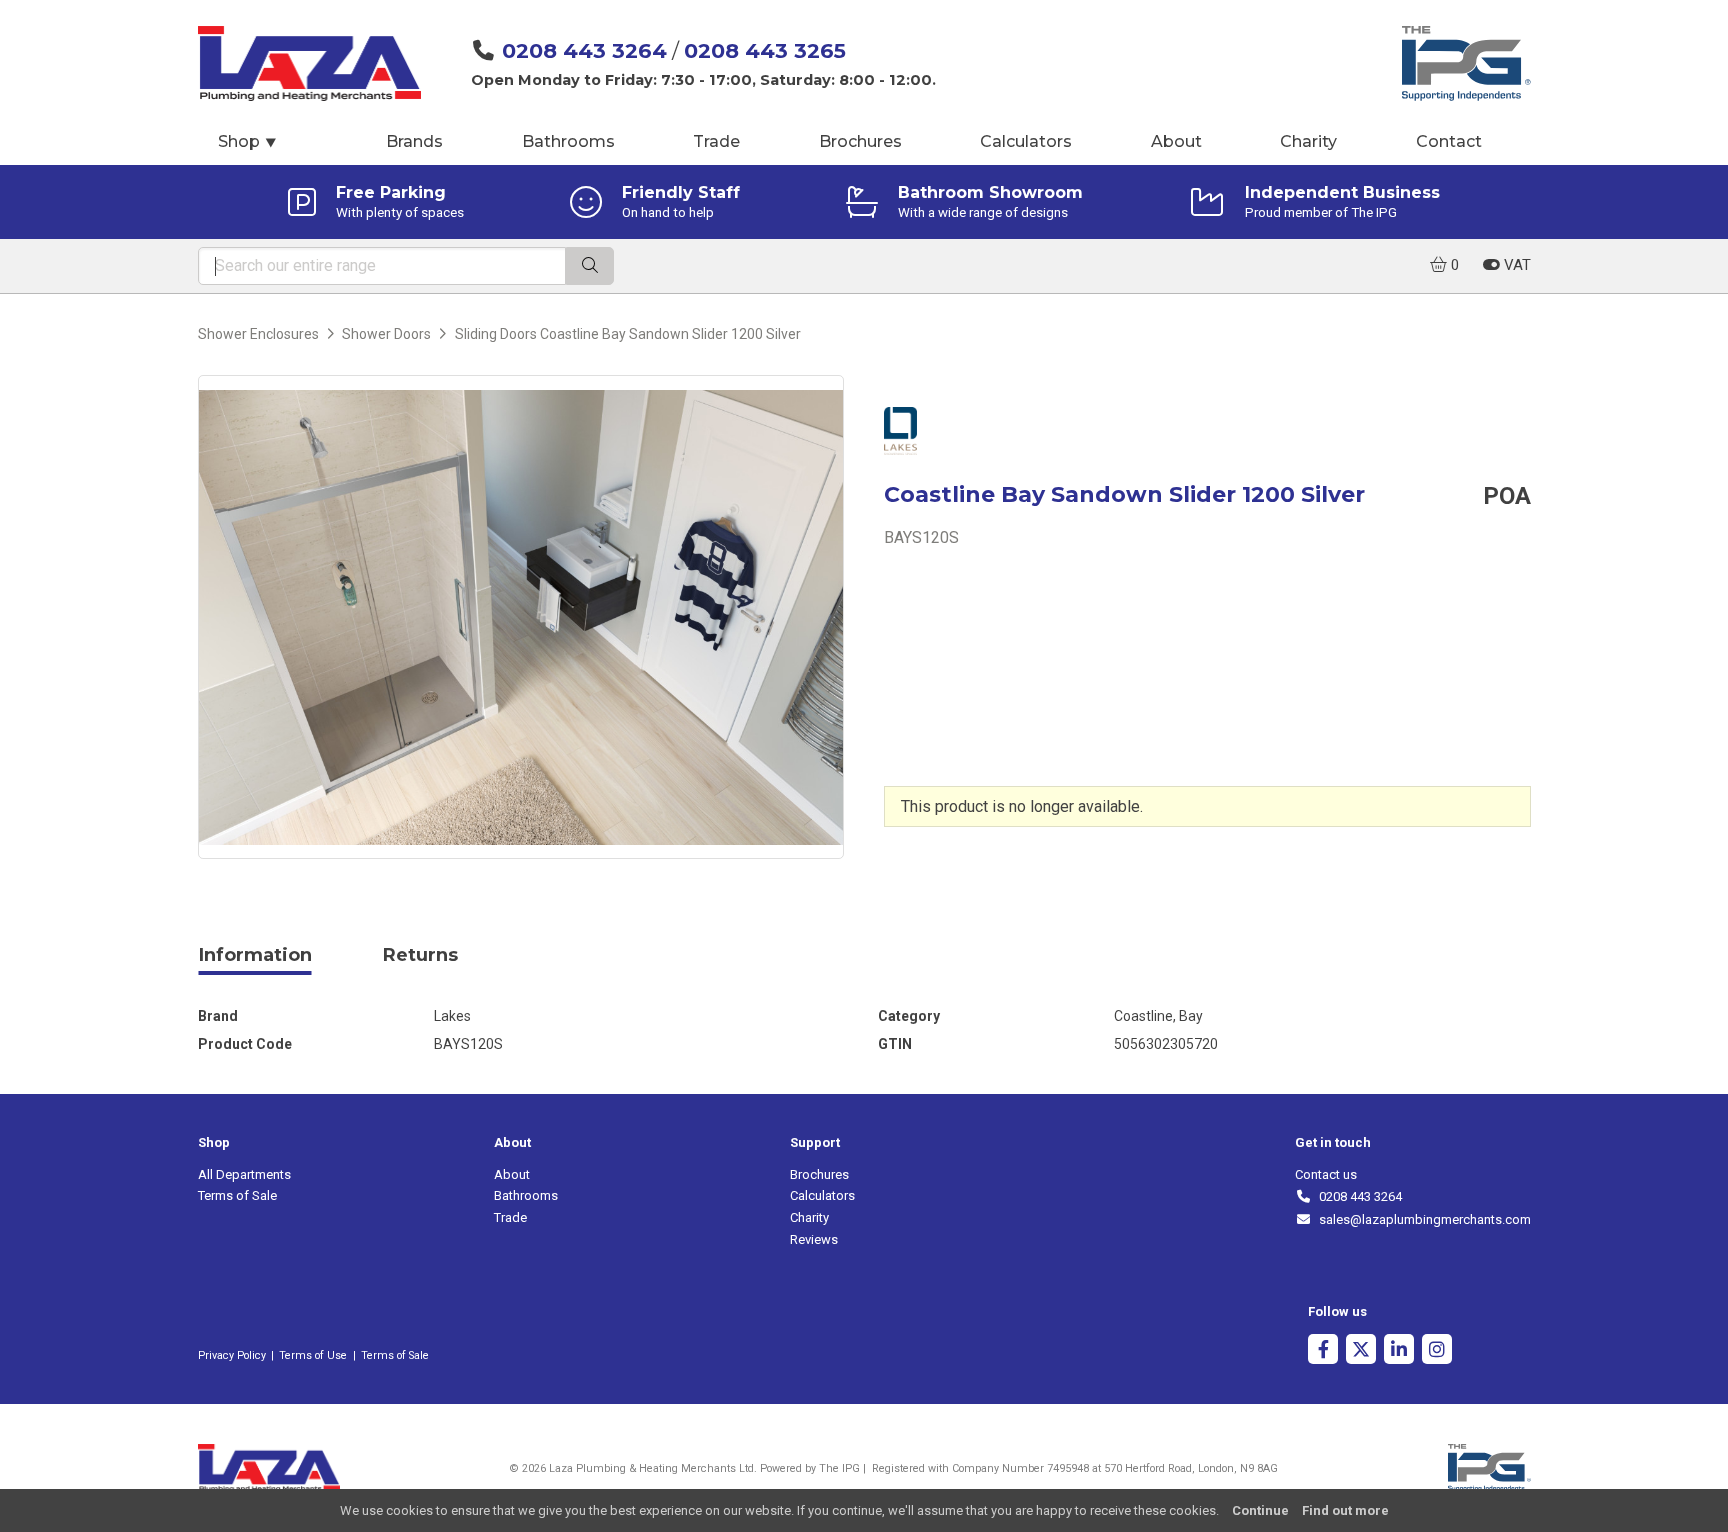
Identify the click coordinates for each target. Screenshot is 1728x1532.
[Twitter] (1361, 1351)
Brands (414, 141)
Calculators (1026, 141)
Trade (716, 141)
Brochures (860, 141)
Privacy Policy (232, 1355)
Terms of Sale (237, 1195)
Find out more (1345, 1510)
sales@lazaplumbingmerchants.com (1421, 1219)
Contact (1449, 141)
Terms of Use (313, 1355)
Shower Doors (386, 334)
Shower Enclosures (258, 334)
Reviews (814, 1239)
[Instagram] (1437, 1351)
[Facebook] (1323, 1351)
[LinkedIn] (1399, 1351)
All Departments (244, 1174)
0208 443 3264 (584, 50)
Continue (1260, 1510)
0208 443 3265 (765, 50)
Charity (1308, 141)
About (1176, 141)
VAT (1515, 265)
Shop (248, 141)
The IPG (839, 1468)
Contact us (1326, 1174)
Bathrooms (568, 141)
